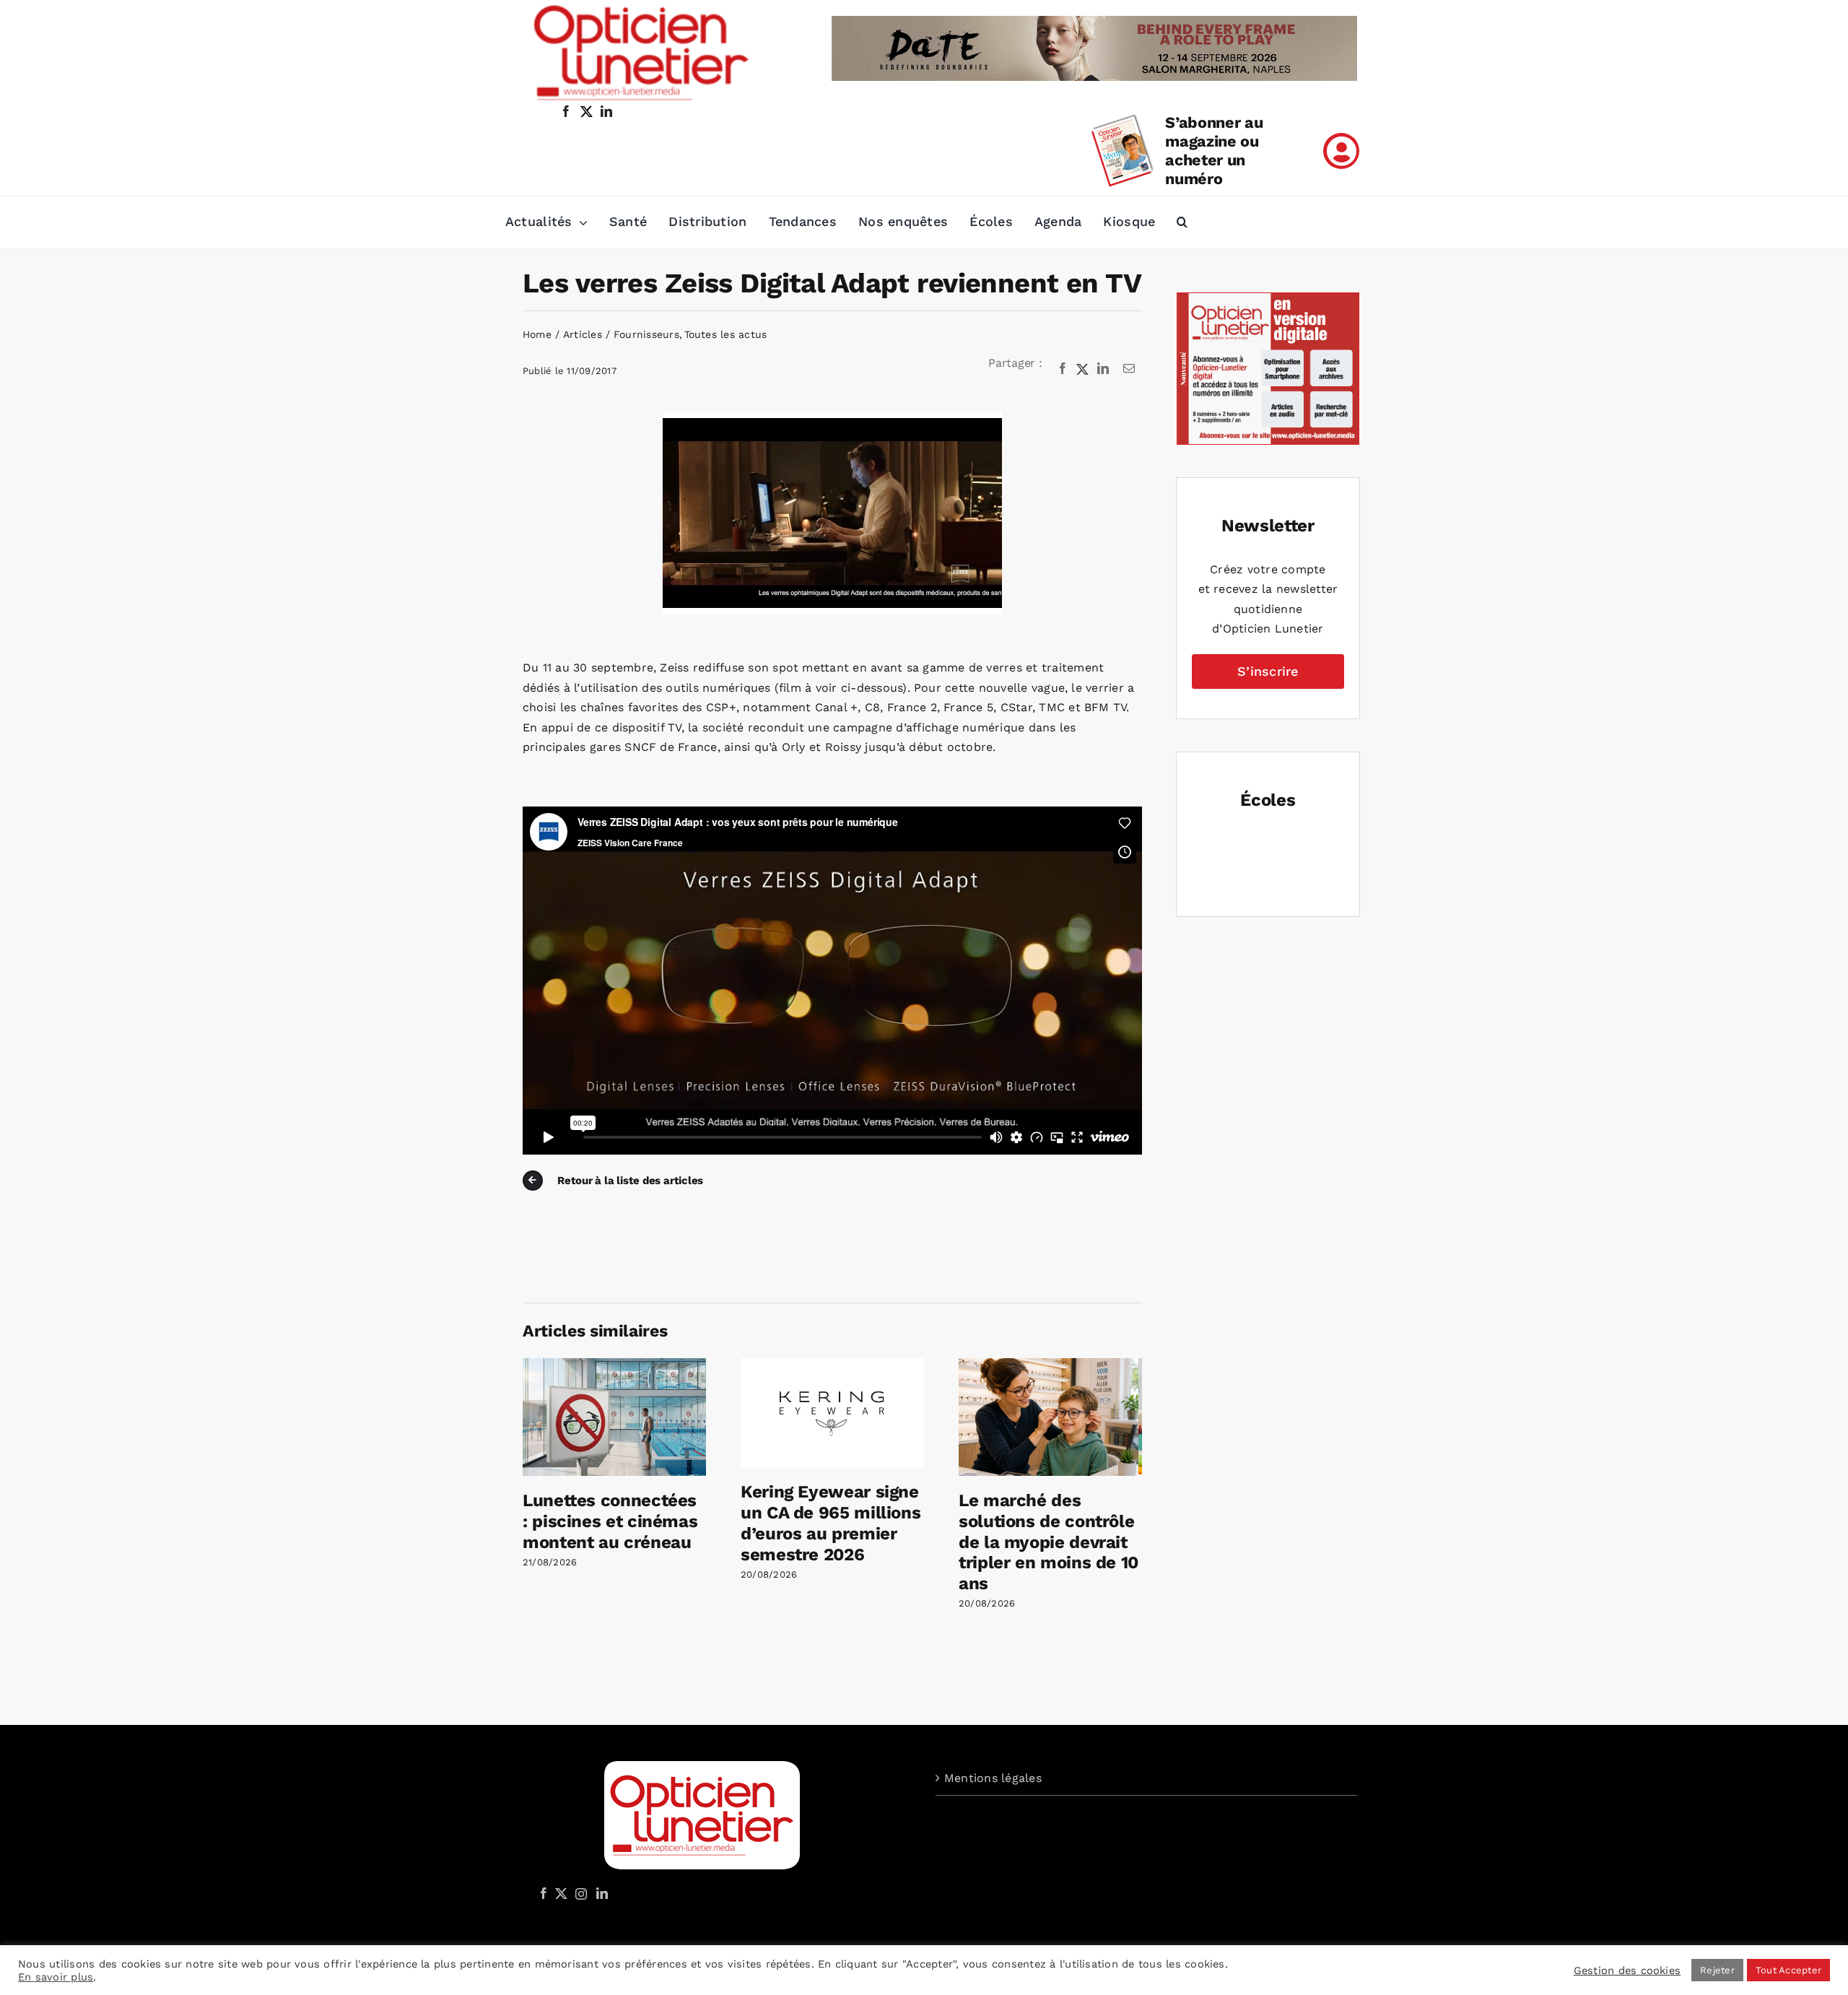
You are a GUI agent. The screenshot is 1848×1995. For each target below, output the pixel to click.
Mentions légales (993, 1778)
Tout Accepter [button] (1788, 1970)
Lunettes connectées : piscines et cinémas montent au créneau (610, 1521)
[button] (1182, 222)
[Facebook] (1063, 369)
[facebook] (566, 111)
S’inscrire (1268, 671)
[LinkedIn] (1103, 369)
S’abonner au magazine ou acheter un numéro (1214, 151)
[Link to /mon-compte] (1341, 151)
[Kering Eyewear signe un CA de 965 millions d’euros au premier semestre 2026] (832, 1365)
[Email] (1129, 369)
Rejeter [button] (1717, 1970)
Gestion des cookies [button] (1627, 1970)
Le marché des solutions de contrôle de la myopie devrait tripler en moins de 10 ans (1049, 1542)
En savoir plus (56, 1977)
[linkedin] (606, 111)
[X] (1083, 369)
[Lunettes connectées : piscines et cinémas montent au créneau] (614, 1365)
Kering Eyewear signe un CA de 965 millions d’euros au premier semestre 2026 (831, 1523)
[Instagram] (579, 1893)
